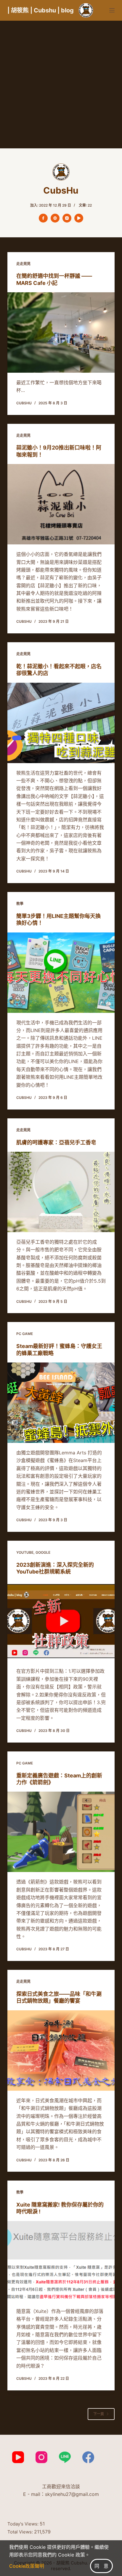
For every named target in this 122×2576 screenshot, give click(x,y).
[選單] (112, 10)
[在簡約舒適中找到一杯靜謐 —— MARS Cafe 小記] (61, 332)
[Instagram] (41, 2457)
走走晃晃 (23, 264)
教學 (20, 904)
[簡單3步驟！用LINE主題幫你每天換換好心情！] (61, 973)
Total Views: (21, 2532)
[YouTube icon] (79, 218)
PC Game (25, 1334)
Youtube (25, 1552)
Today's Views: (24, 2524)
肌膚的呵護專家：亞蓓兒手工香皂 (56, 1142)
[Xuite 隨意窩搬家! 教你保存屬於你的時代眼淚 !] (61, 2261)
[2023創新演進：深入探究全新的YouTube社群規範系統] (61, 1621)
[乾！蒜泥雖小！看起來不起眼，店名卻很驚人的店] (61, 723)
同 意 (101, 2566)
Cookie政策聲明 (27, 2566)
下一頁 (99, 2414)
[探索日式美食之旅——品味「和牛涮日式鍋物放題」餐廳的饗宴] (61, 2051)
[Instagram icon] (67, 218)
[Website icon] (55, 218)
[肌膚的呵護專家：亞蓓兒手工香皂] (61, 1192)
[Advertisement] (61, 85)
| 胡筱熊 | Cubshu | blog (41, 10)
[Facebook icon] (43, 218)
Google (43, 1552)
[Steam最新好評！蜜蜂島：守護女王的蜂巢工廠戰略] (61, 1403)
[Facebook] (88, 2457)
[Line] (65, 2457)
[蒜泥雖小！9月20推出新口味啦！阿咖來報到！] (61, 504)
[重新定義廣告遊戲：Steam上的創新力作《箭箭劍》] (61, 1832)
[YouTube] (18, 2457)
